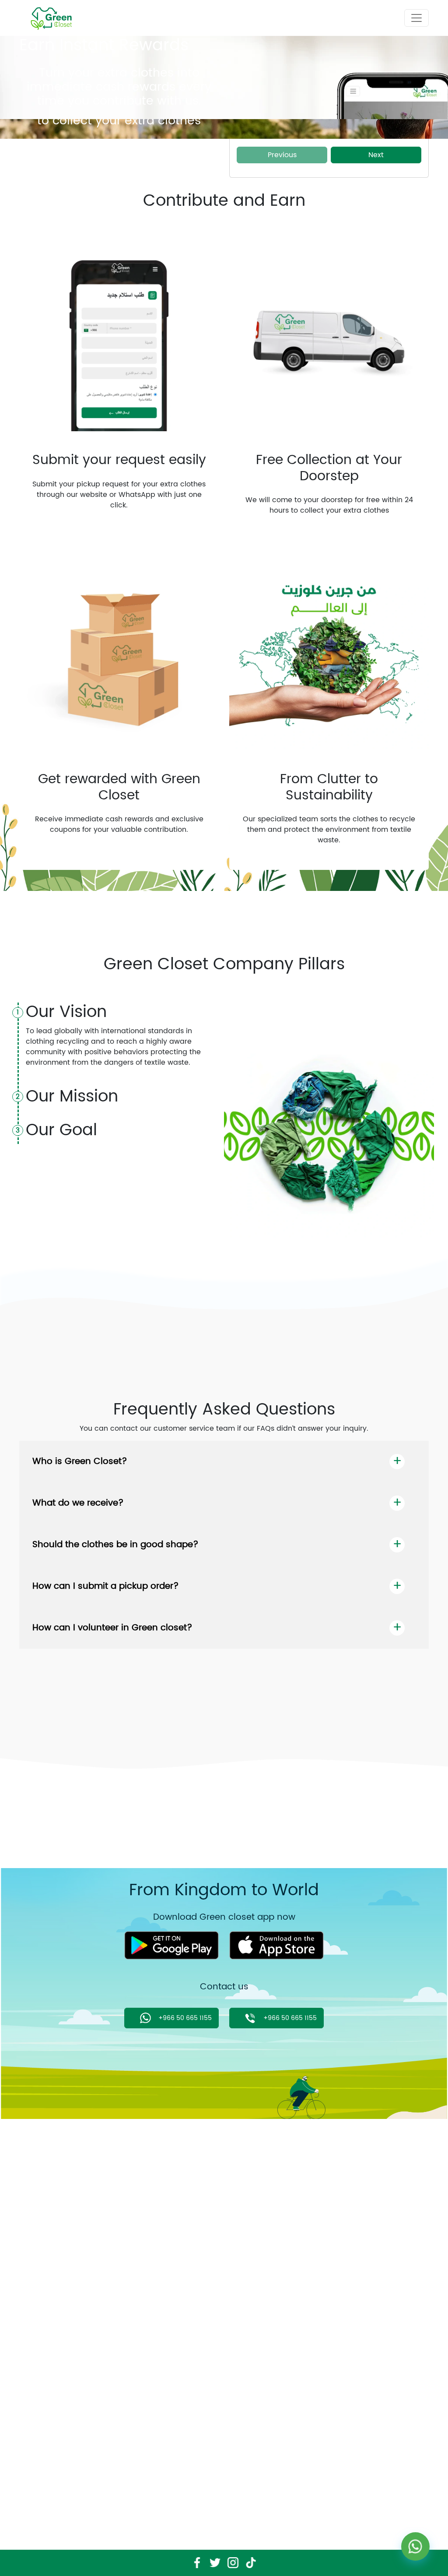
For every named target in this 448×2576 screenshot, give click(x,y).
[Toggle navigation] (416, 18)
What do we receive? (78, 1503)
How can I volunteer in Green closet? (112, 1628)
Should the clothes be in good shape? (115, 1545)
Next (376, 155)
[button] (52, 144)
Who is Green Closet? (80, 1462)
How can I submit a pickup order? (106, 1586)
